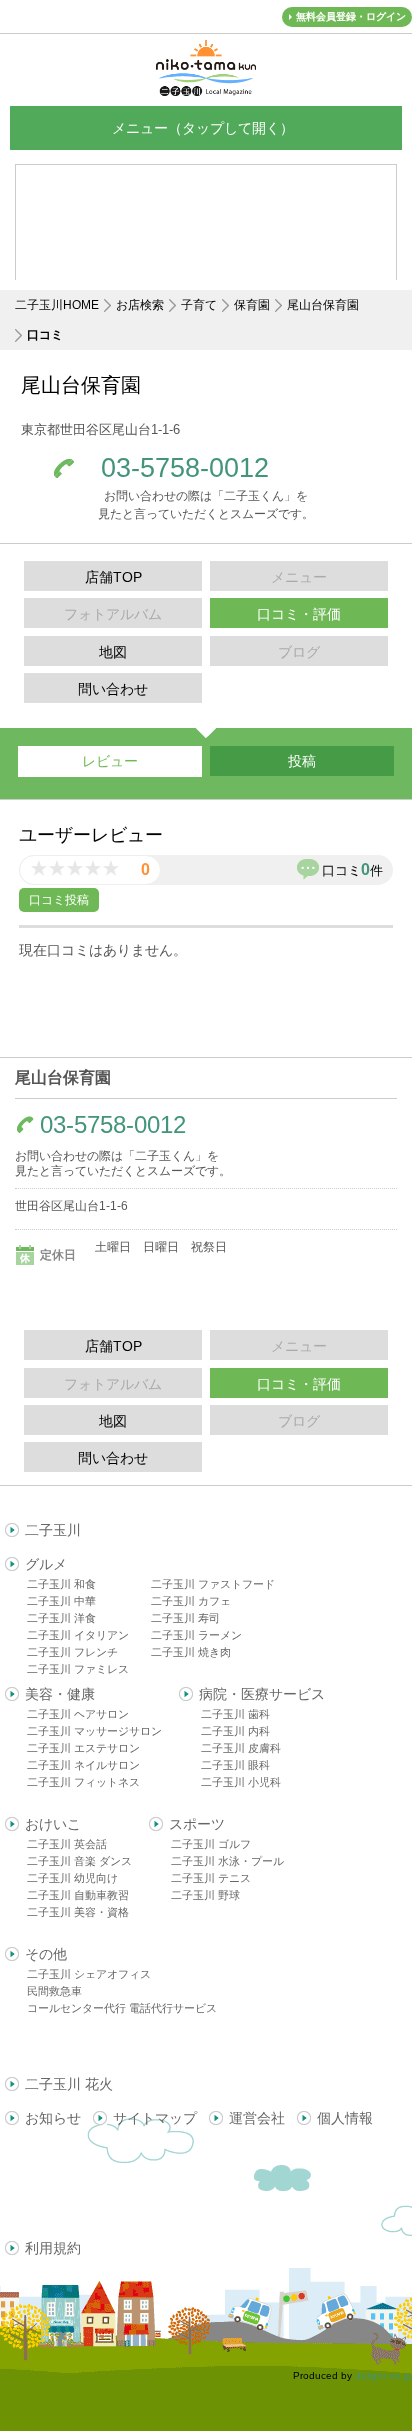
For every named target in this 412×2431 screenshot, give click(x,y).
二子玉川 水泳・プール (227, 1861)
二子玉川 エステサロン (83, 1748)
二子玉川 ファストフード (213, 1584)
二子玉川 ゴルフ (211, 1844)
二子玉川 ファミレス (78, 1669)
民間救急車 (54, 1991)
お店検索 (140, 305)
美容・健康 (60, 1694)
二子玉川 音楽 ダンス (79, 1861)
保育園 (252, 305)
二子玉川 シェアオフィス (89, 1974)
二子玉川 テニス (211, 1878)
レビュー (110, 761)
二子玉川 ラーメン (196, 1635)
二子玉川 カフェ (191, 1601)
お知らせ (53, 2118)
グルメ (46, 1564)
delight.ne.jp (383, 2375)
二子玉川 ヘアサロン (78, 1714)
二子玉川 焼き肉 (191, 1652)
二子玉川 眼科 (235, 1765)
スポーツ (197, 1824)
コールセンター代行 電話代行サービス (122, 2008)
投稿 (302, 761)
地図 (113, 652)
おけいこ (53, 1824)
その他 (46, 1954)
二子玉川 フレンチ (72, 1652)
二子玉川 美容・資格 (78, 1912)
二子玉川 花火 (69, 2084)
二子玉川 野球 (205, 1895)
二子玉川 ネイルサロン (83, 1765)
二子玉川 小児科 (241, 1782)
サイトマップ (155, 2118)
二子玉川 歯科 (235, 1714)
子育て (199, 305)
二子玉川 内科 (235, 1731)
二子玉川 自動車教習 (78, 1895)
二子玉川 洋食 (61, 1618)
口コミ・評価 (299, 614)
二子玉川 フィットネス (83, 1782)
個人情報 (345, 2118)
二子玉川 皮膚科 (241, 1748)
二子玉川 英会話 (67, 1844)
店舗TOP (113, 577)
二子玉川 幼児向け (72, 1878)
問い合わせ (113, 689)
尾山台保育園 (323, 305)
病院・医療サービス (262, 1694)
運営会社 (257, 2118)
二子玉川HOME (57, 305)
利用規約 (53, 2248)
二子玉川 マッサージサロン (94, 1731)
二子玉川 (53, 1530)
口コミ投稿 (59, 900)
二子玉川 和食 (61, 1584)
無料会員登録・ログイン (351, 16)
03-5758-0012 (185, 468)
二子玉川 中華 (61, 1601)
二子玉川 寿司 (185, 1618)
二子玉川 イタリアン (78, 1635)
